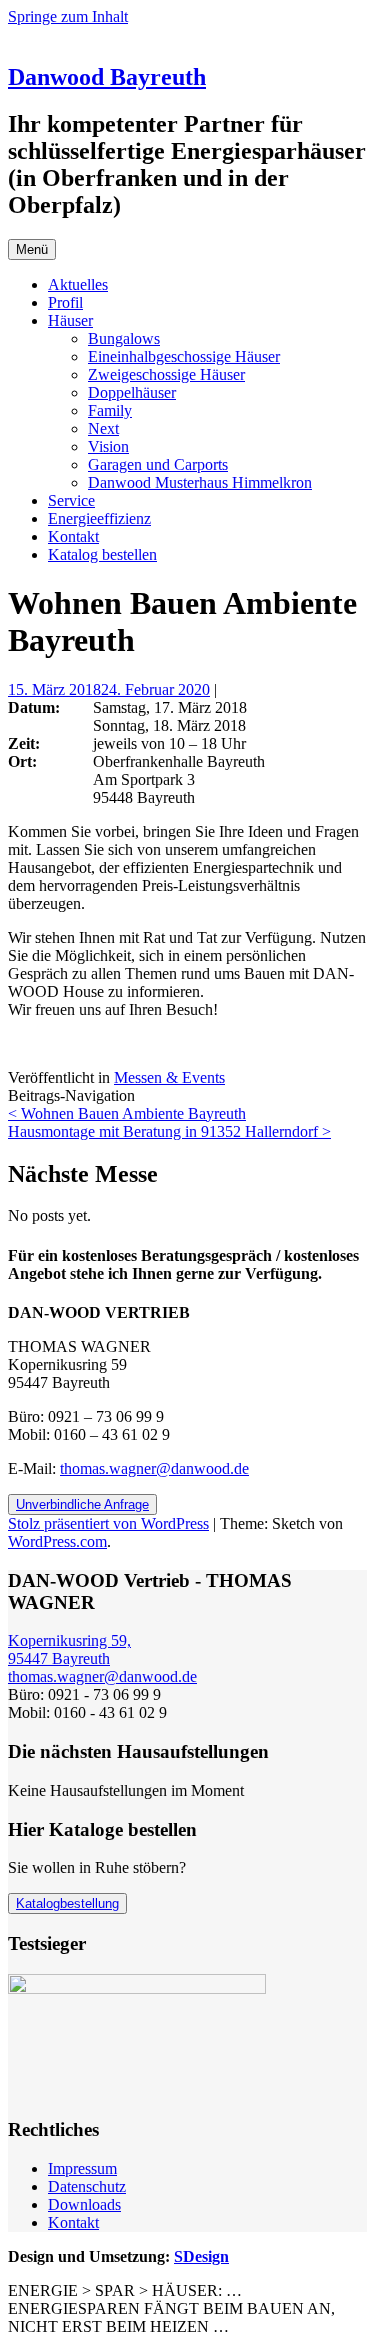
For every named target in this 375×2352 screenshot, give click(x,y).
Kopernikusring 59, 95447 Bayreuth (69, 1649)
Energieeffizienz (99, 518)
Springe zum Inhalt (68, 16)
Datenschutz (87, 2186)
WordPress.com (57, 1541)
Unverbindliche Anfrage (82, 1504)
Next (103, 428)
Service (71, 500)
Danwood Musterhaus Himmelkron (200, 482)
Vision (108, 446)
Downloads (84, 2204)
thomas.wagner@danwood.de (154, 1468)
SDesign (201, 2256)
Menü (32, 249)
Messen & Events (169, 1077)
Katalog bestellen (102, 554)
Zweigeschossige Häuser (166, 374)
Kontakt (73, 536)
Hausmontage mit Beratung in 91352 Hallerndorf (169, 1131)
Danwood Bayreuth (107, 77)
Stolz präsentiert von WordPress (108, 1523)
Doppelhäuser (132, 392)
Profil (65, 302)
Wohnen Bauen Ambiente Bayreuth (127, 1113)
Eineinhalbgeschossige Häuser (184, 356)
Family (110, 410)
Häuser (70, 320)
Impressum (82, 2168)
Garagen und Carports (158, 464)
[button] (137, 2037)
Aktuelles (78, 284)
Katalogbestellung (67, 1903)
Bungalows (124, 338)
